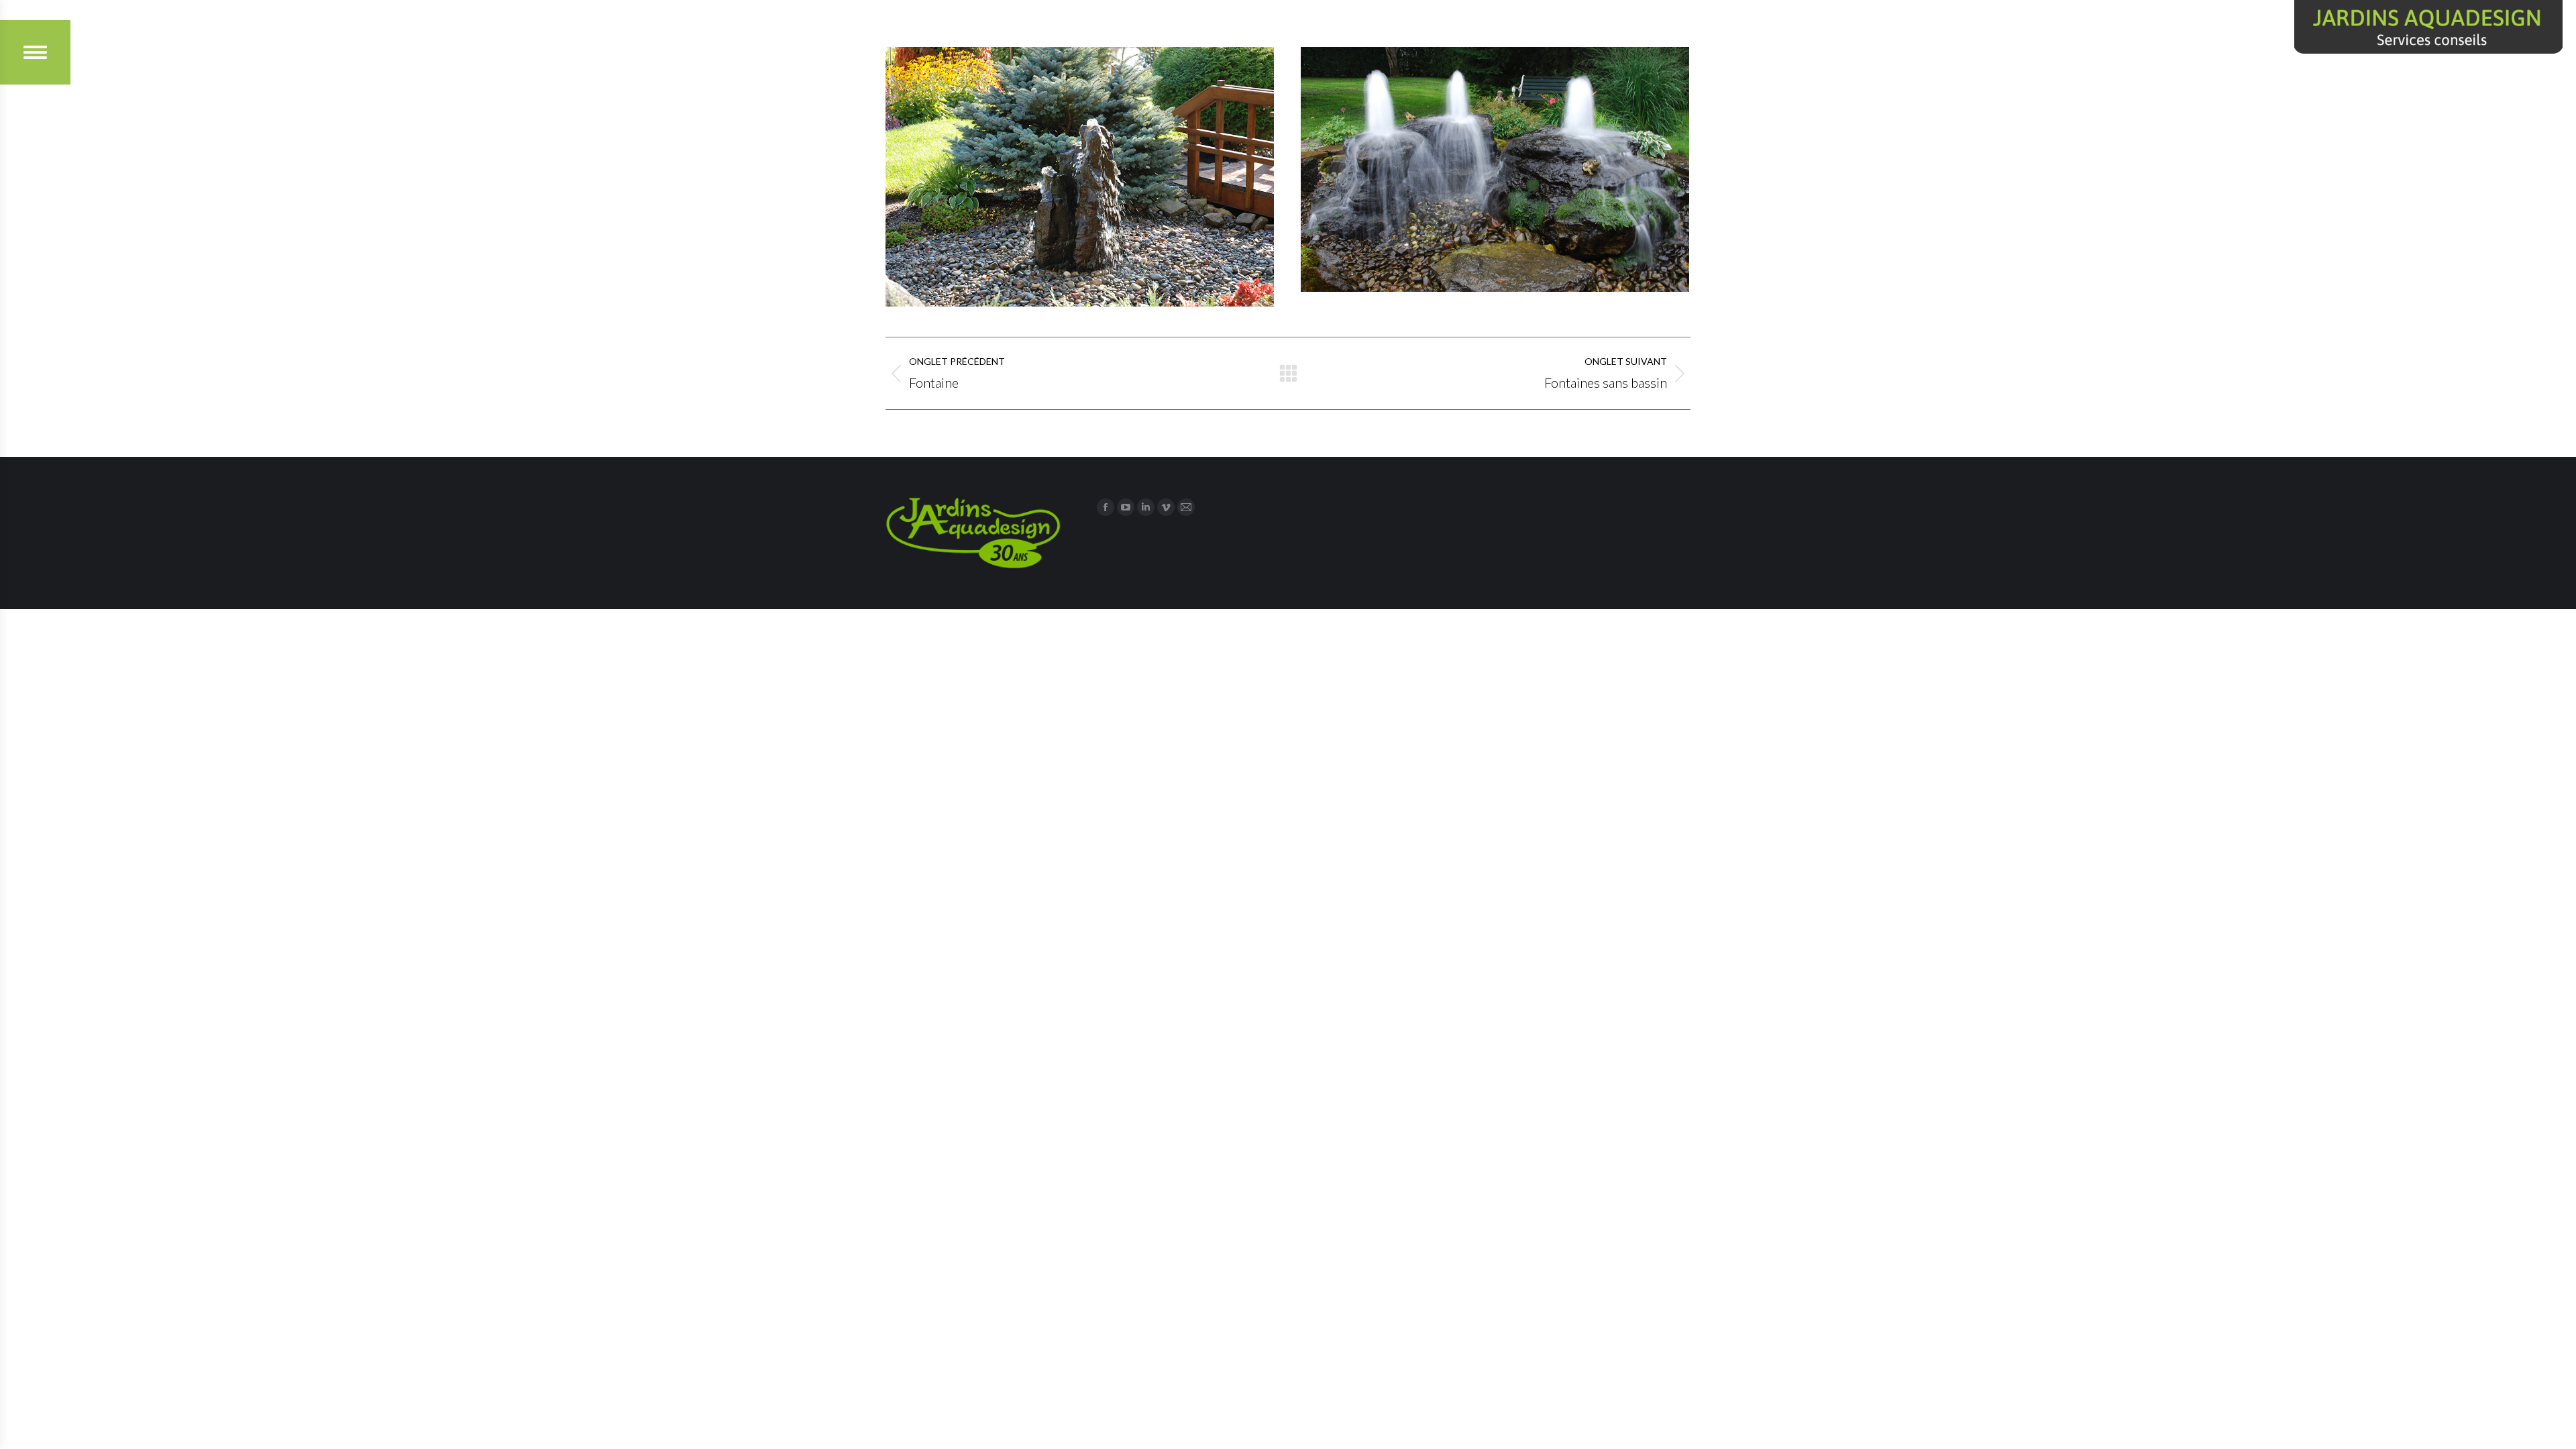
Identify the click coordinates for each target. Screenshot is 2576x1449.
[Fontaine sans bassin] (1080, 177)
